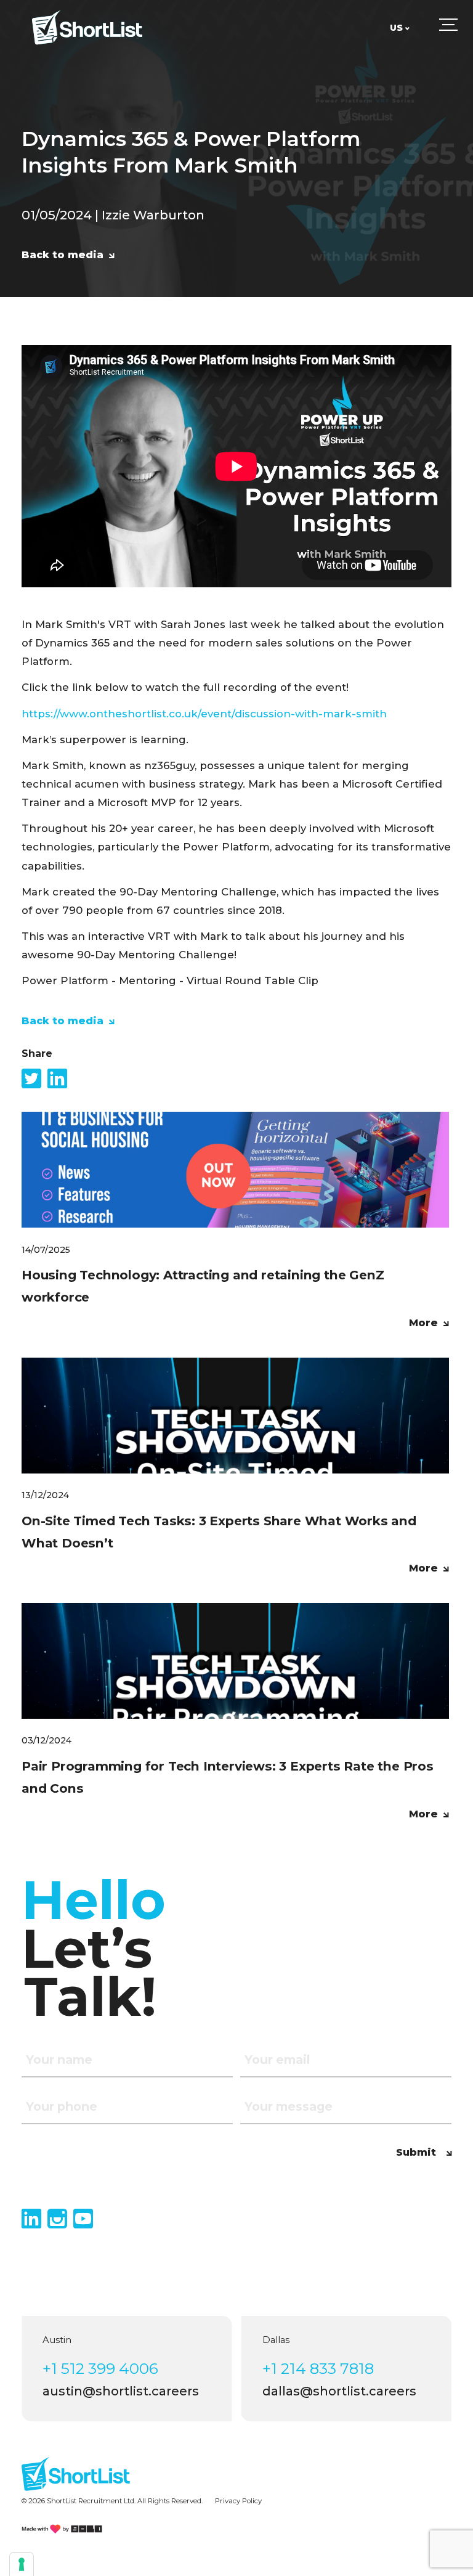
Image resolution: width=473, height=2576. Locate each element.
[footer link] (62, 2529)
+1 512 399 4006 (100, 2368)
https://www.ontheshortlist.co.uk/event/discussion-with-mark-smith (204, 714)
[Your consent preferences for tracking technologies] (22, 2564)
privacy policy (238, 2501)
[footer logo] (75, 2473)
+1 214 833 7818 (318, 2368)
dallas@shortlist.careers (339, 2391)
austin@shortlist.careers (121, 2391)
